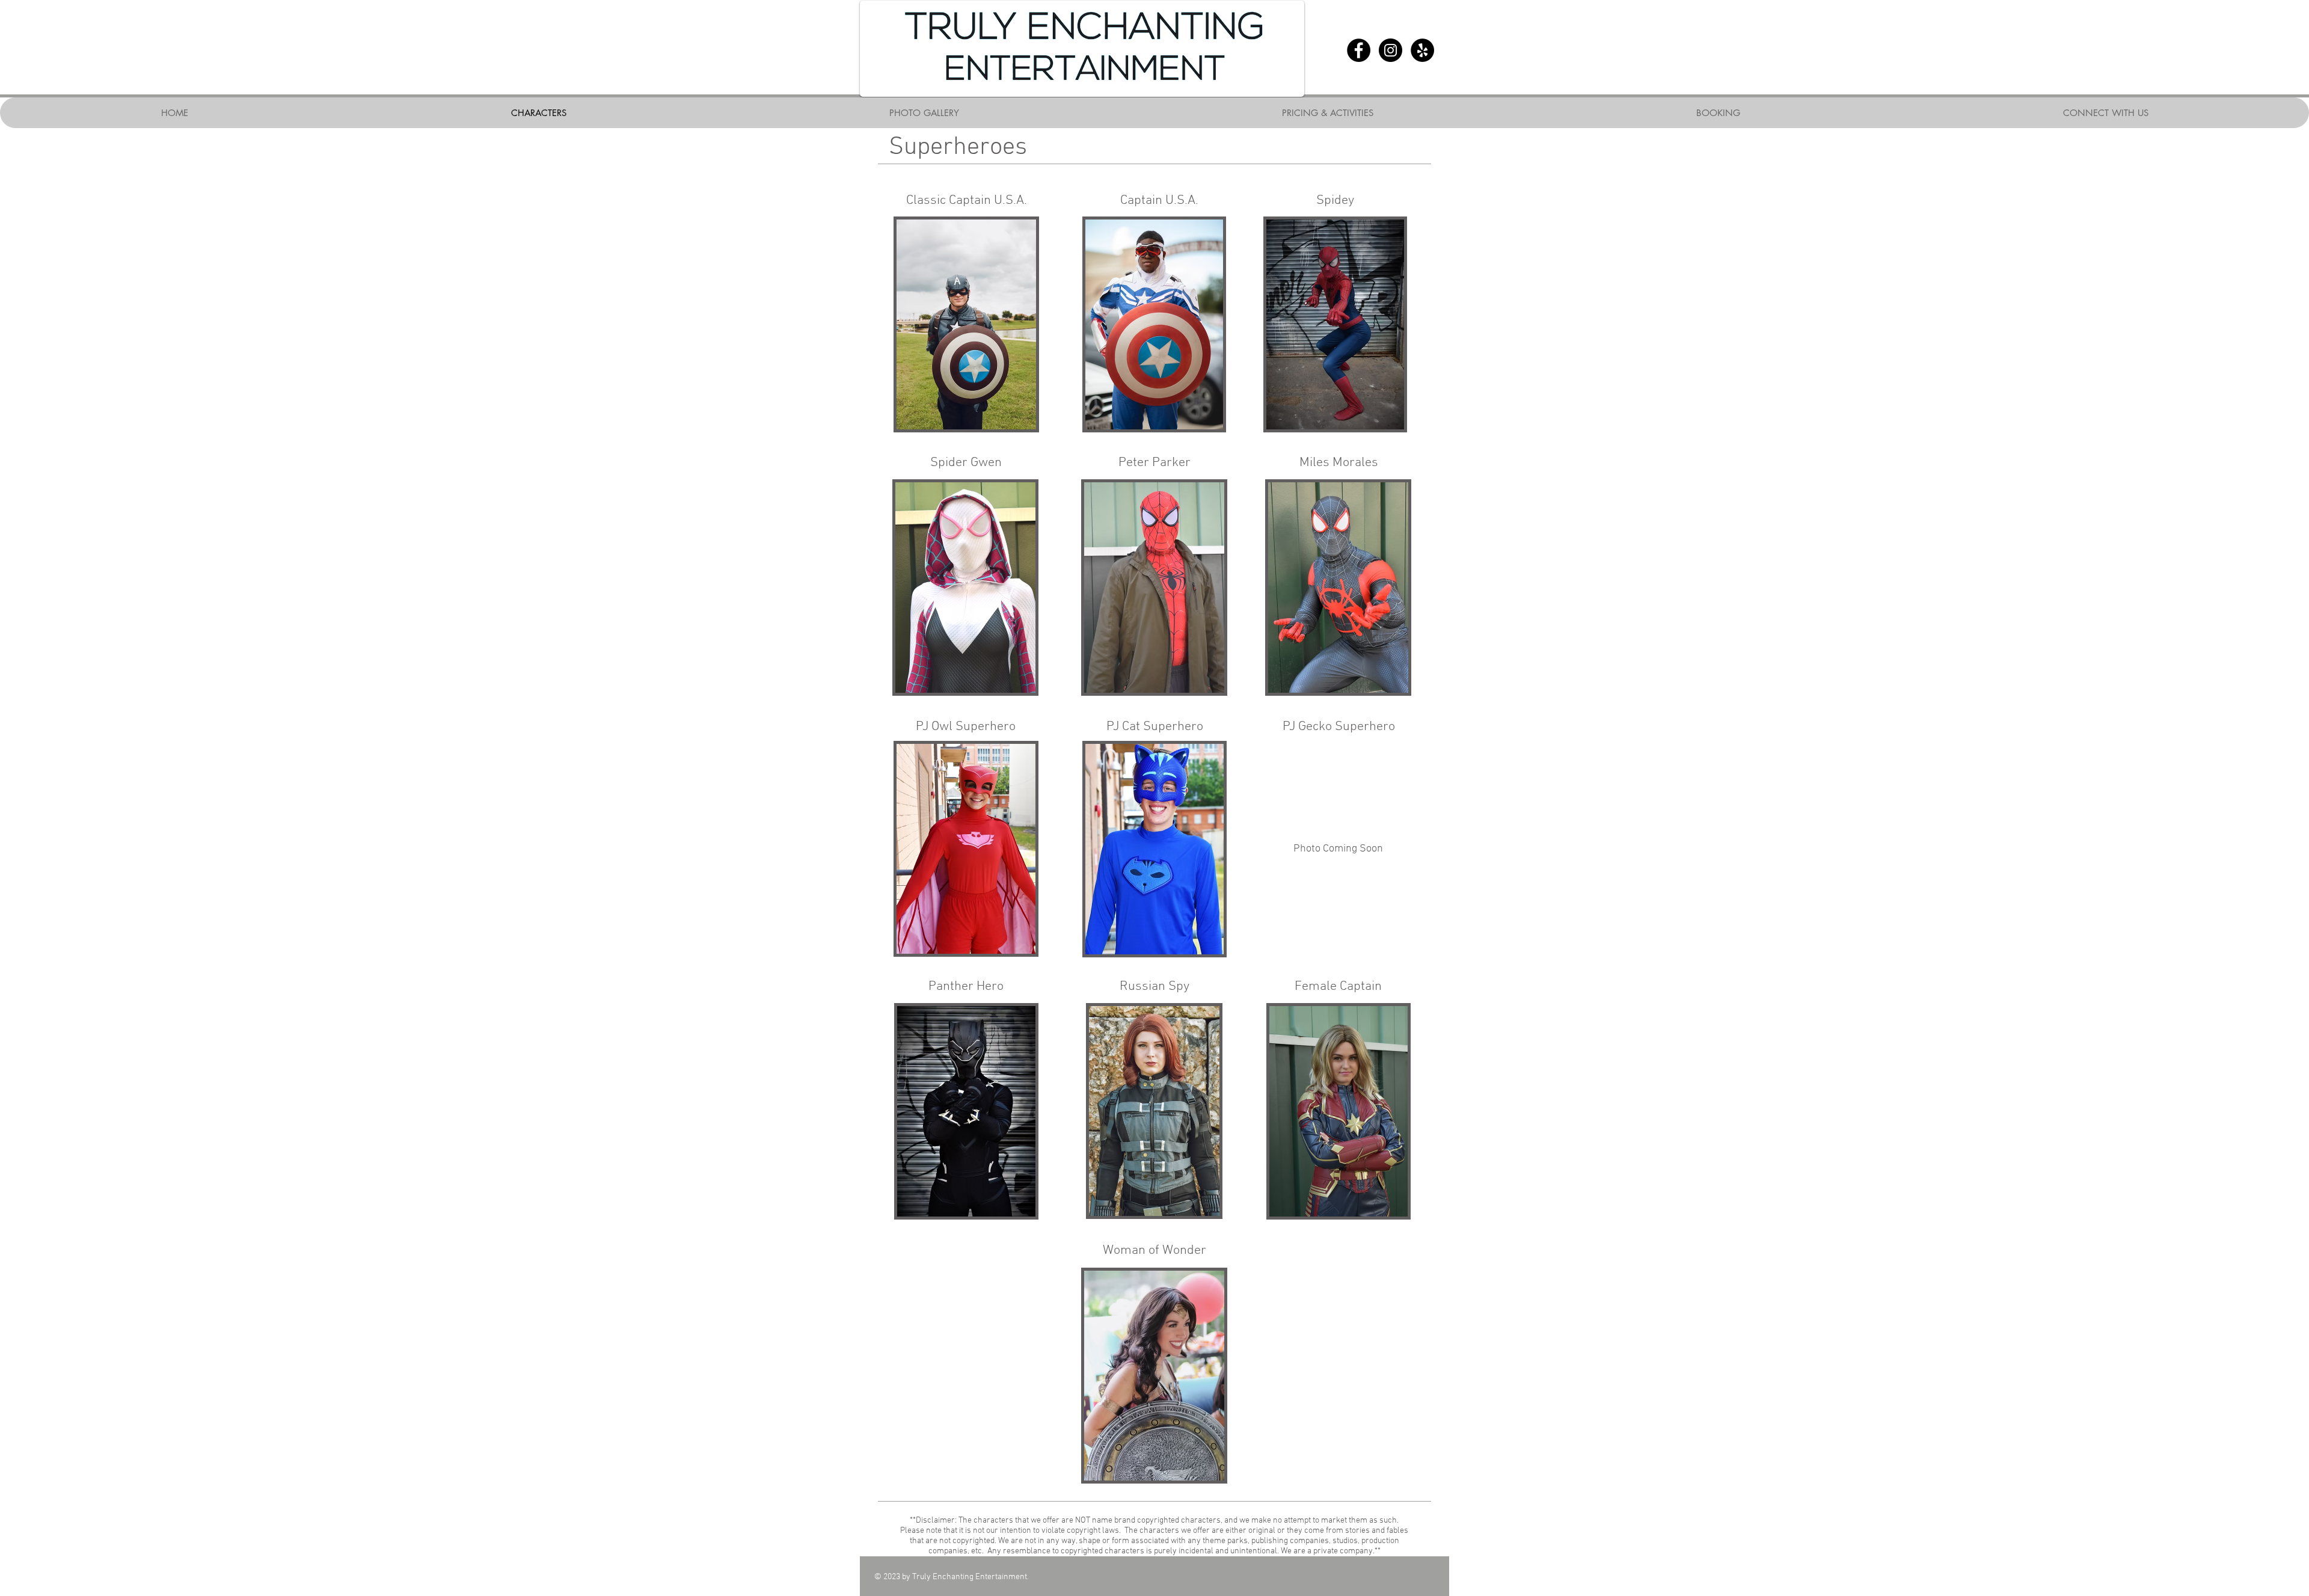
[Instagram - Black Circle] (1391, 50)
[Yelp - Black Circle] (1422, 50)
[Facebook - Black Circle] (1359, 50)
